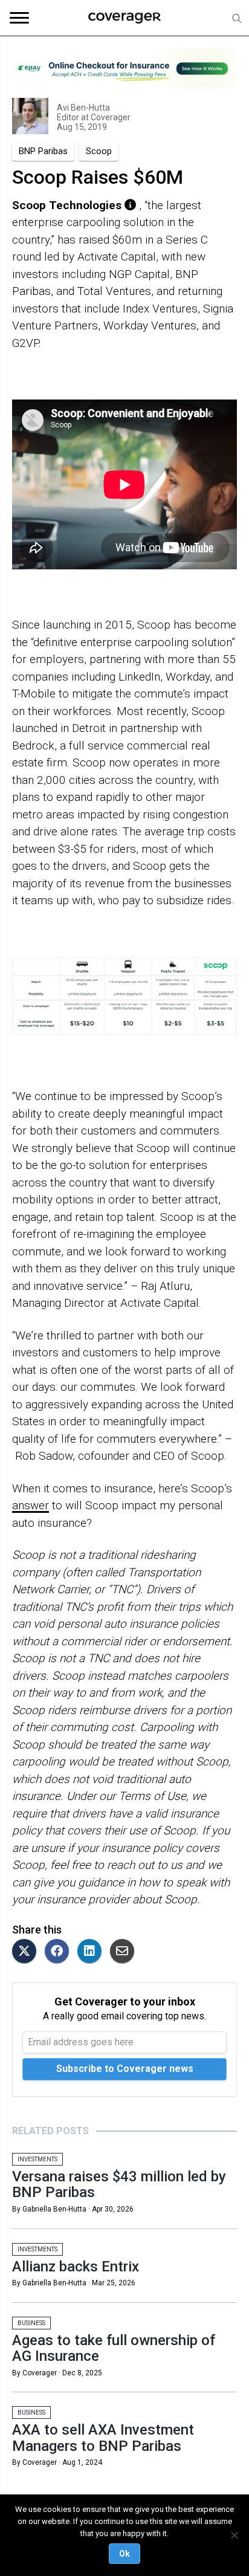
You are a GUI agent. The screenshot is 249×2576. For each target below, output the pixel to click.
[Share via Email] (125, 1952)
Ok (124, 2554)
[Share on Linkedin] (92, 1952)
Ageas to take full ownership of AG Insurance (114, 2348)
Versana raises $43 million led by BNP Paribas (119, 2184)
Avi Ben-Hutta (83, 108)
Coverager (110, 117)
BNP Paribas (43, 151)
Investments (37, 2159)
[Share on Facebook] (60, 1952)
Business (31, 2323)
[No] (234, 2535)
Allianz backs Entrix (76, 2267)
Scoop (99, 151)
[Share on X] (27, 1952)
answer (31, 1505)
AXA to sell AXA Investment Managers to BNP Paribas (103, 2438)
